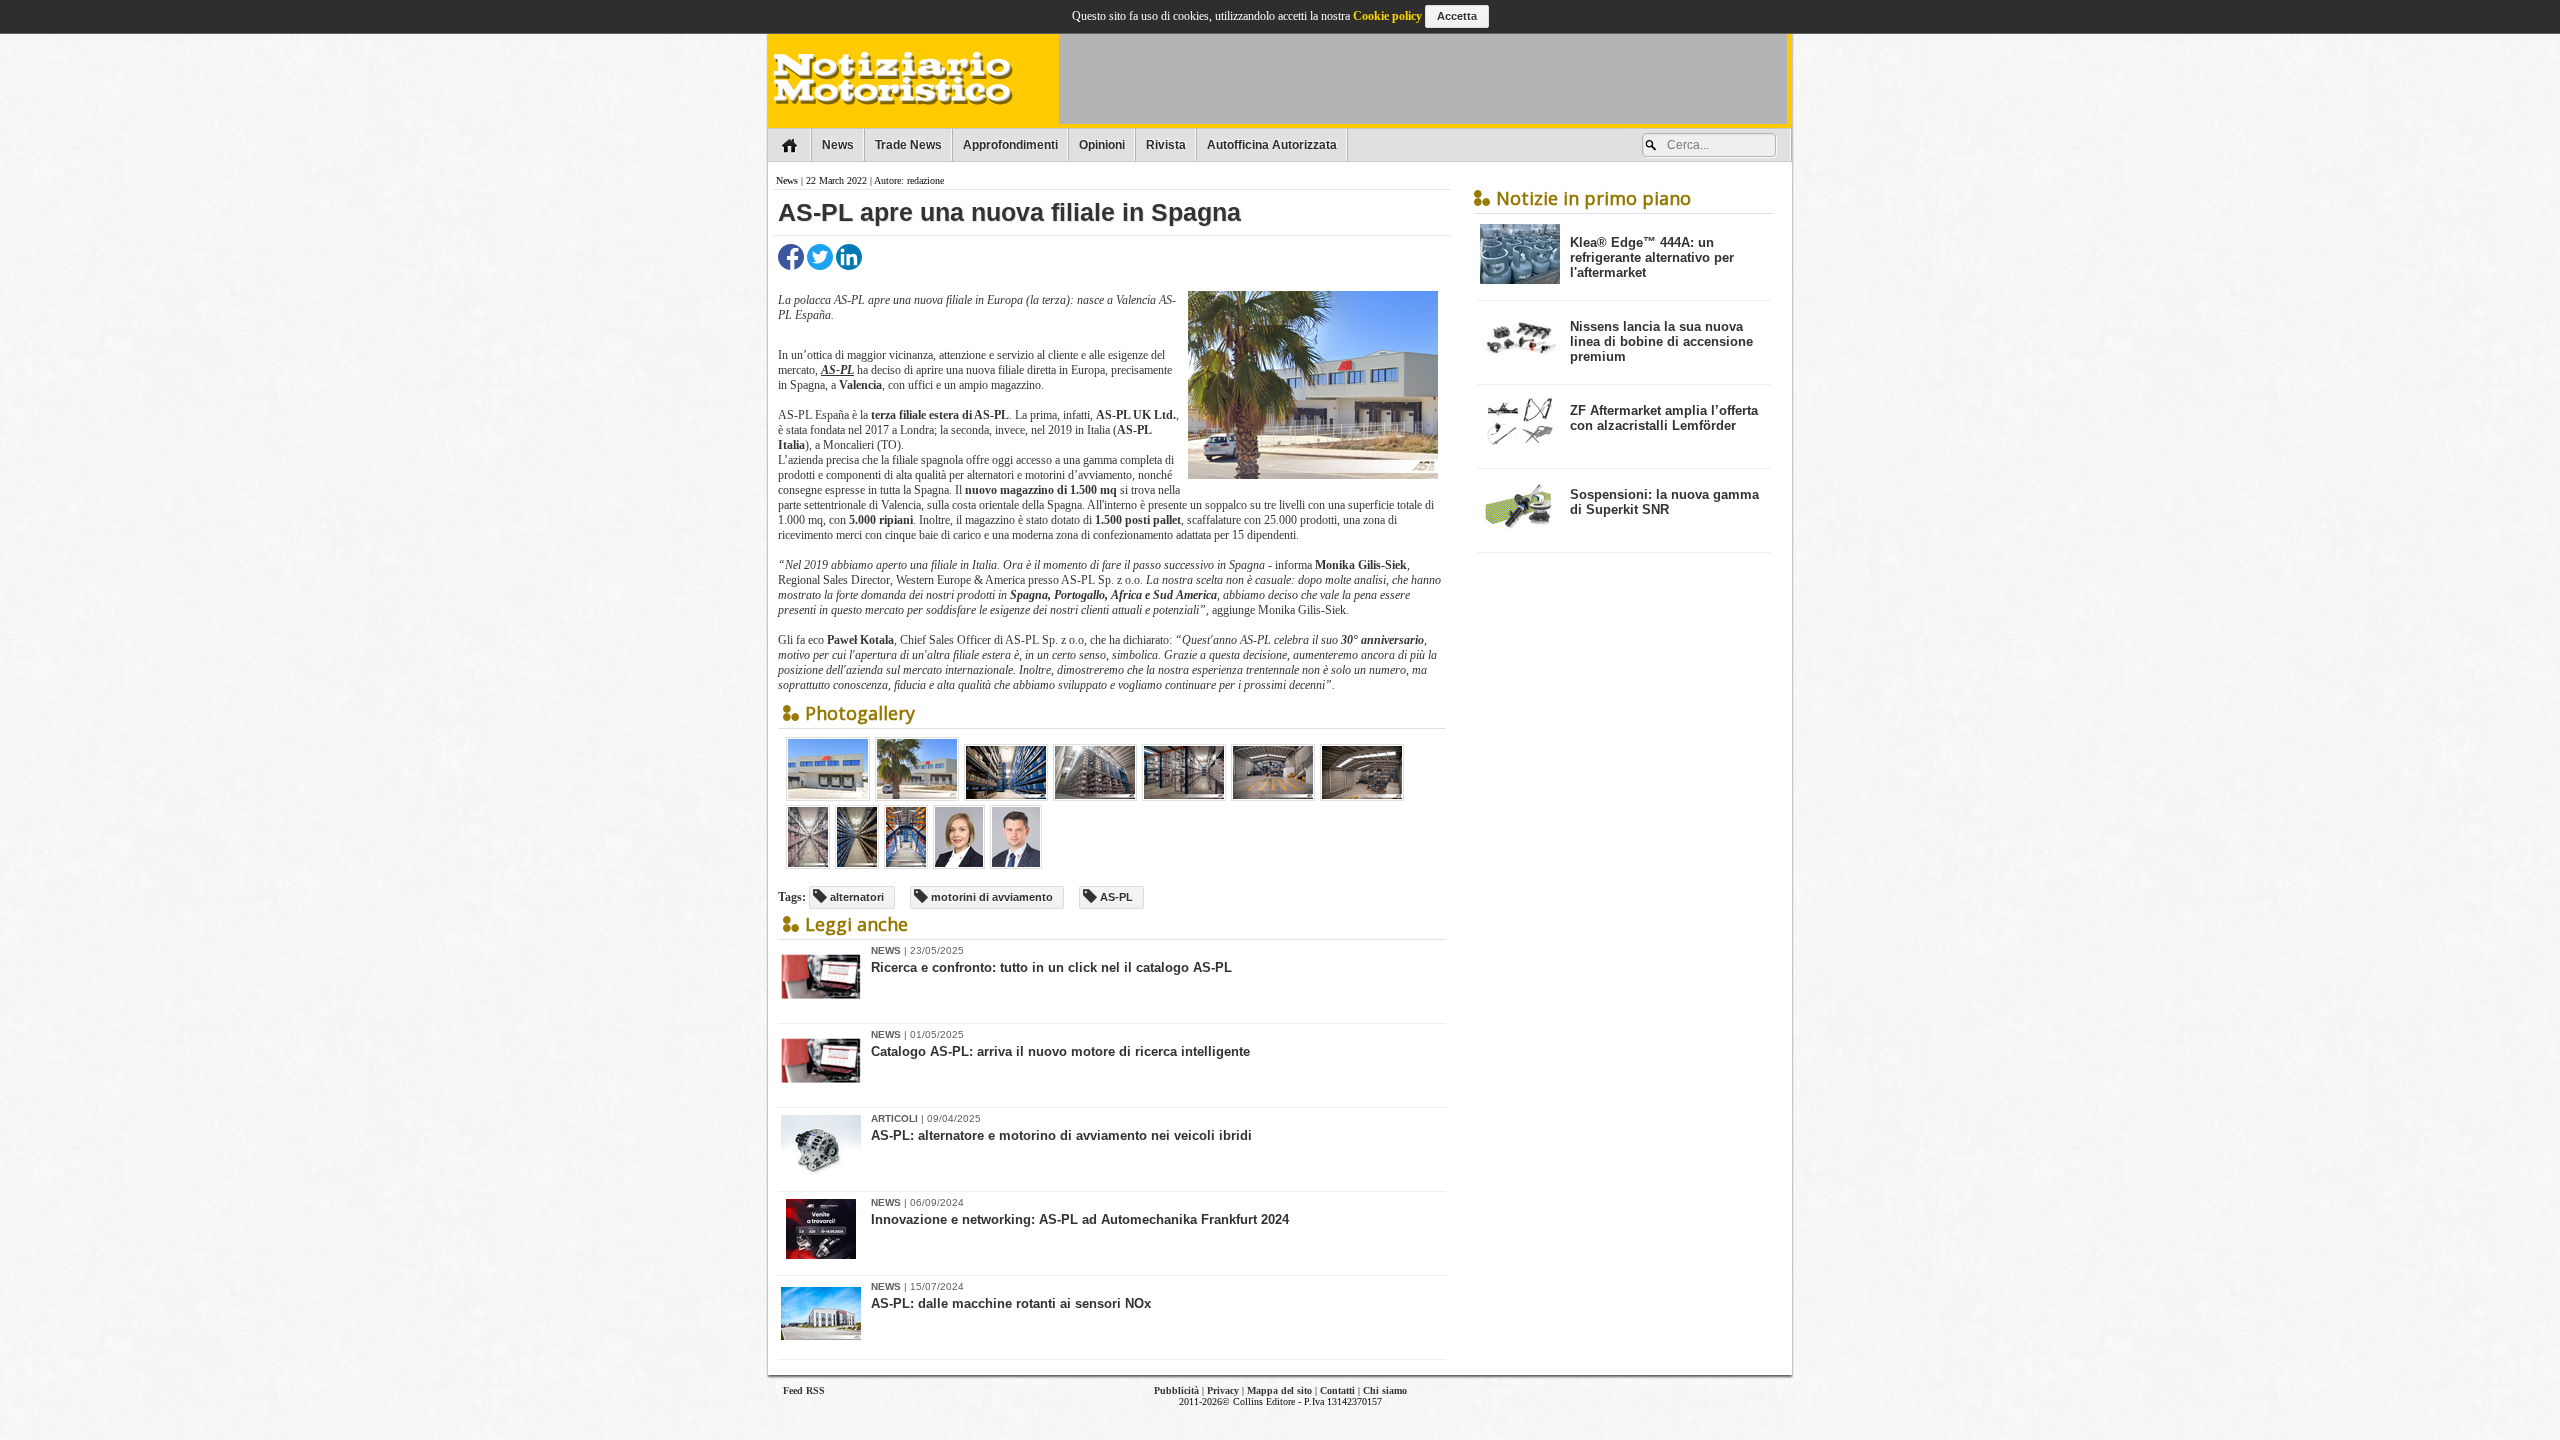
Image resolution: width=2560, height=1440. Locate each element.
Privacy (1223, 1390)
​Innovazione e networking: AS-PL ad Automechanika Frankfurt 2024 (1080, 1219)
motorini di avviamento (990, 897)
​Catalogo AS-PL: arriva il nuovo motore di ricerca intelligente (1060, 1051)
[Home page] (789, 145)
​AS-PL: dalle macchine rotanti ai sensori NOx (1011, 1303)
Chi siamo (1385, 1390)
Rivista (1166, 145)
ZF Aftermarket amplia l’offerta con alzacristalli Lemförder (1664, 418)
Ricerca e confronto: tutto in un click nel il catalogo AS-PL (1051, 967)
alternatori (855, 897)
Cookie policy (1387, 16)
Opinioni (1102, 145)
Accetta (1457, 16)
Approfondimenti (1010, 145)
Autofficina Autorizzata (1272, 145)
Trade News (908, 145)
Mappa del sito (1279, 1390)
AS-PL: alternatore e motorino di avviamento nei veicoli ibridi (1061, 1135)
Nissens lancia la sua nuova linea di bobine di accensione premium (1661, 341)
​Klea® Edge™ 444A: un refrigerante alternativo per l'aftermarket (1652, 257)
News (838, 145)
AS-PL (837, 370)
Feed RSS (804, 1390)
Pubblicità (1176, 1390)
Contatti (1337, 1390)
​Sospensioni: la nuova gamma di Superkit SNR (1664, 502)
